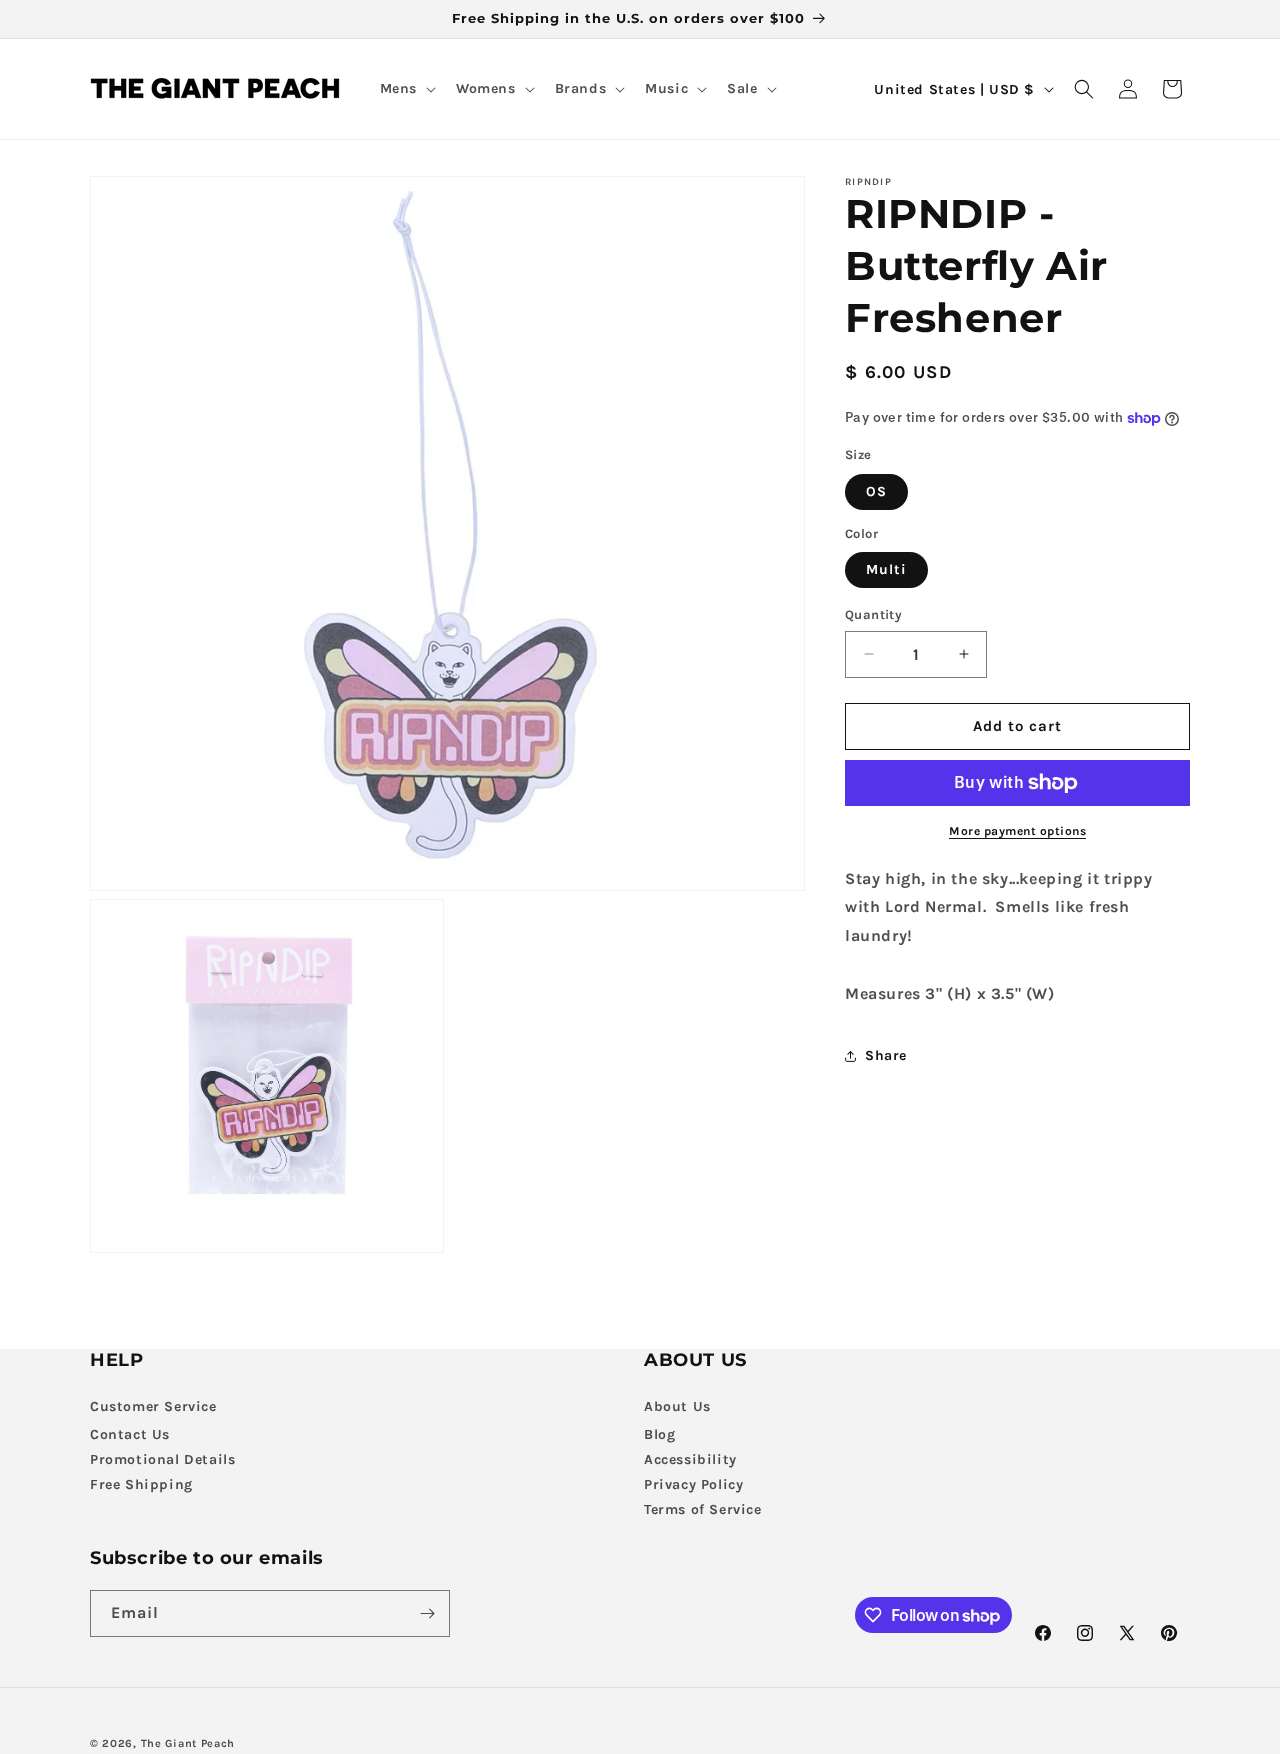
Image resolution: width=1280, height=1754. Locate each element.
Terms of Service (703, 1509)
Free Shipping (141, 1484)
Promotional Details (162, 1459)
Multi (886, 569)
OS (876, 491)
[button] (406, 89)
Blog (659, 1434)
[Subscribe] (427, 1613)
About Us (677, 1406)
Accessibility (690, 1459)
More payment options (1017, 831)
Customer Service (153, 1406)
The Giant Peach (188, 1743)
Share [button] (886, 1055)
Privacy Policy (693, 1484)
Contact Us (130, 1434)
